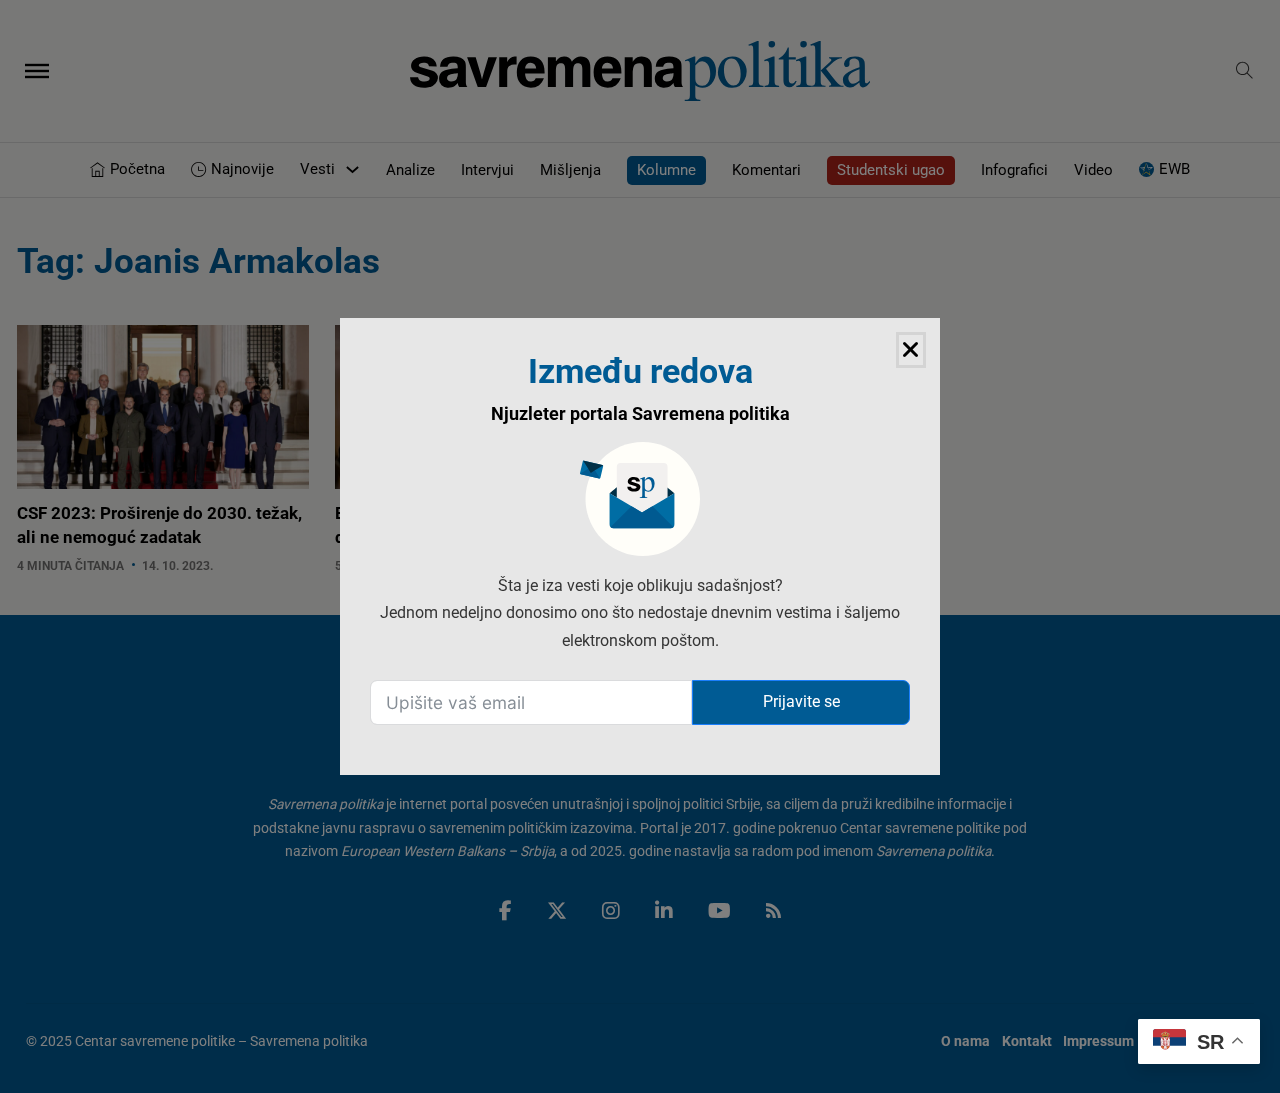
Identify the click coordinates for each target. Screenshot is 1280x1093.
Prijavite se (801, 701)
